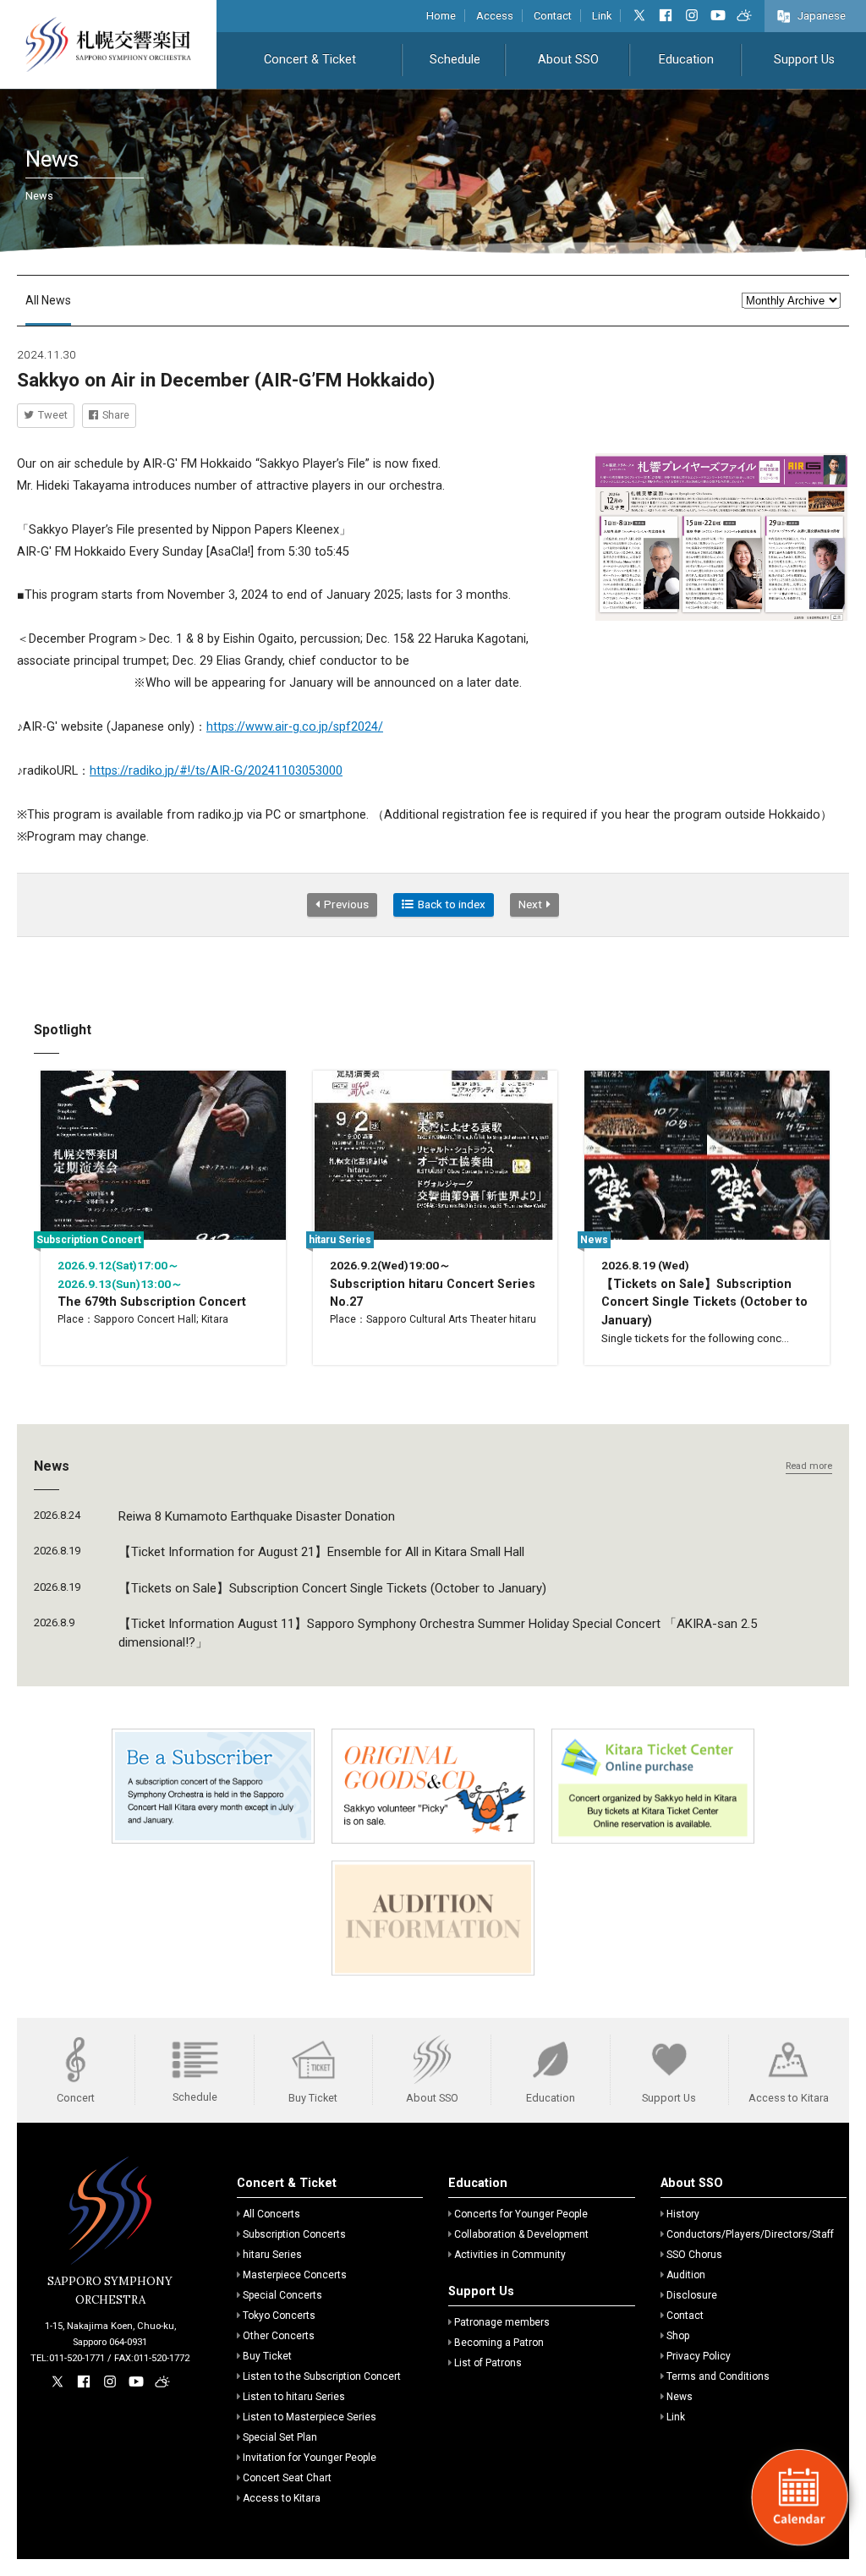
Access (495, 16)
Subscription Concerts (294, 2234)
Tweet (53, 415)
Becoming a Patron (499, 2343)
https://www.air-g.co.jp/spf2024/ (295, 727)
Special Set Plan (280, 2437)
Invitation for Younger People (310, 2458)
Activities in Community (510, 2255)
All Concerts (271, 2214)
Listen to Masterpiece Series (310, 2417)
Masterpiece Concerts (295, 2275)
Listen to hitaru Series (294, 2397)
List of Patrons (488, 2363)
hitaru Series (272, 2255)
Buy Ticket (267, 2356)
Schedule (455, 60)
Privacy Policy (699, 2356)
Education (686, 60)
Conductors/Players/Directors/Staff (750, 2234)
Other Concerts (279, 2336)
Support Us (804, 60)
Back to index (452, 904)
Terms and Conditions (718, 2376)
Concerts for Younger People (521, 2214)
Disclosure (692, 2295)
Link (602, 16)
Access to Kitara (282, 2498)
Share (116, 415)
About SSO (568, 60)
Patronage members (502, 2322)
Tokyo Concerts (279, 2316)
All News (48, 300)
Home (441, 16)
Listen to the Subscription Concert (322, 2376)
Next (530, 904)
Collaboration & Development (521, 2234)
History (683, 2214)
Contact (553, 16)
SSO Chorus (694, 2255)
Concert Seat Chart (287, 2478)
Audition (686, 2275)
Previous (346, 904)
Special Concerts (282, 2295)
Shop (678, 2336)
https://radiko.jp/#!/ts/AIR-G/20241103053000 (216, 771)
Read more (809, 1466)
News (680, 2397)
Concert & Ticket (310, 60)
